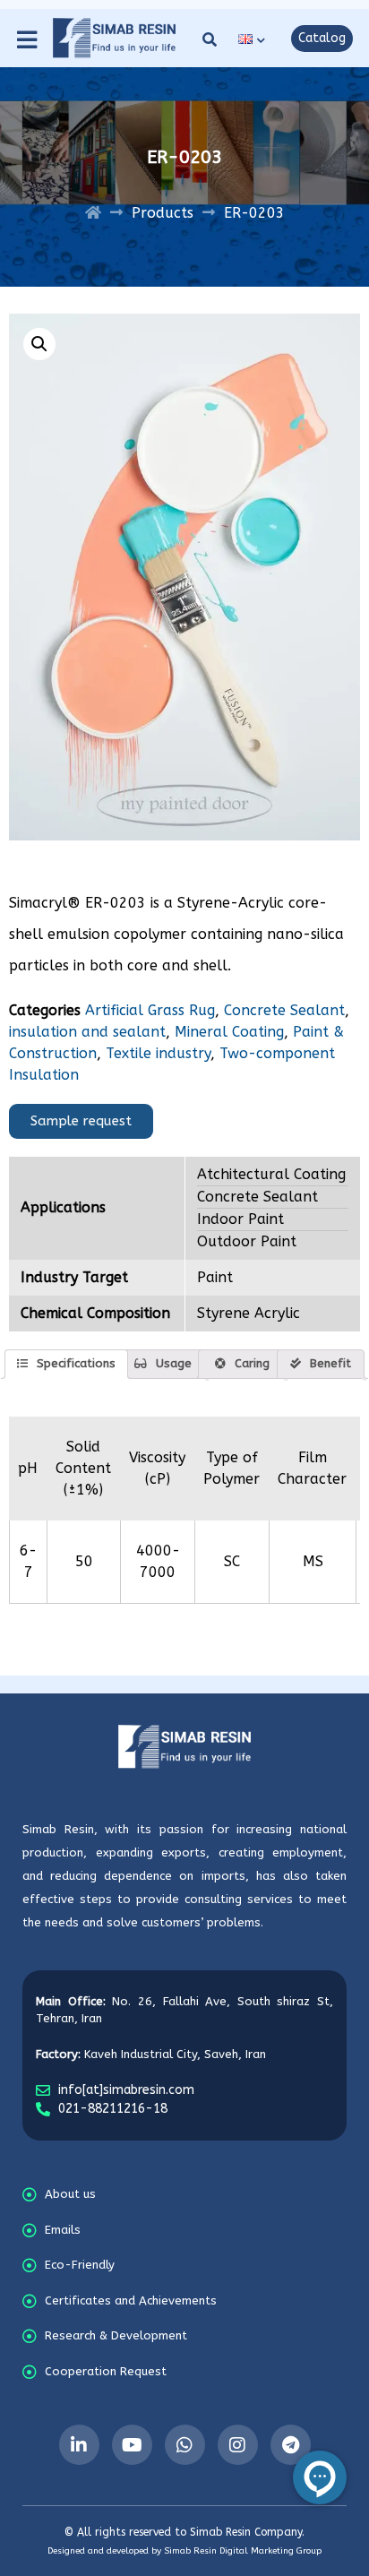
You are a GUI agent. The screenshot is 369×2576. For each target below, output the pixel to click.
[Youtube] (132, 2445)
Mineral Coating (229, 1032)
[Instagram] (238, 2445)
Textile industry (158, 1053)
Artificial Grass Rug (150, 1010)
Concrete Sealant (284, 1010)
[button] (201, 39)
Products (163, 213)
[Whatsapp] (185, 2445)
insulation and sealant (87, 1032)
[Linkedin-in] (79, 2445)
